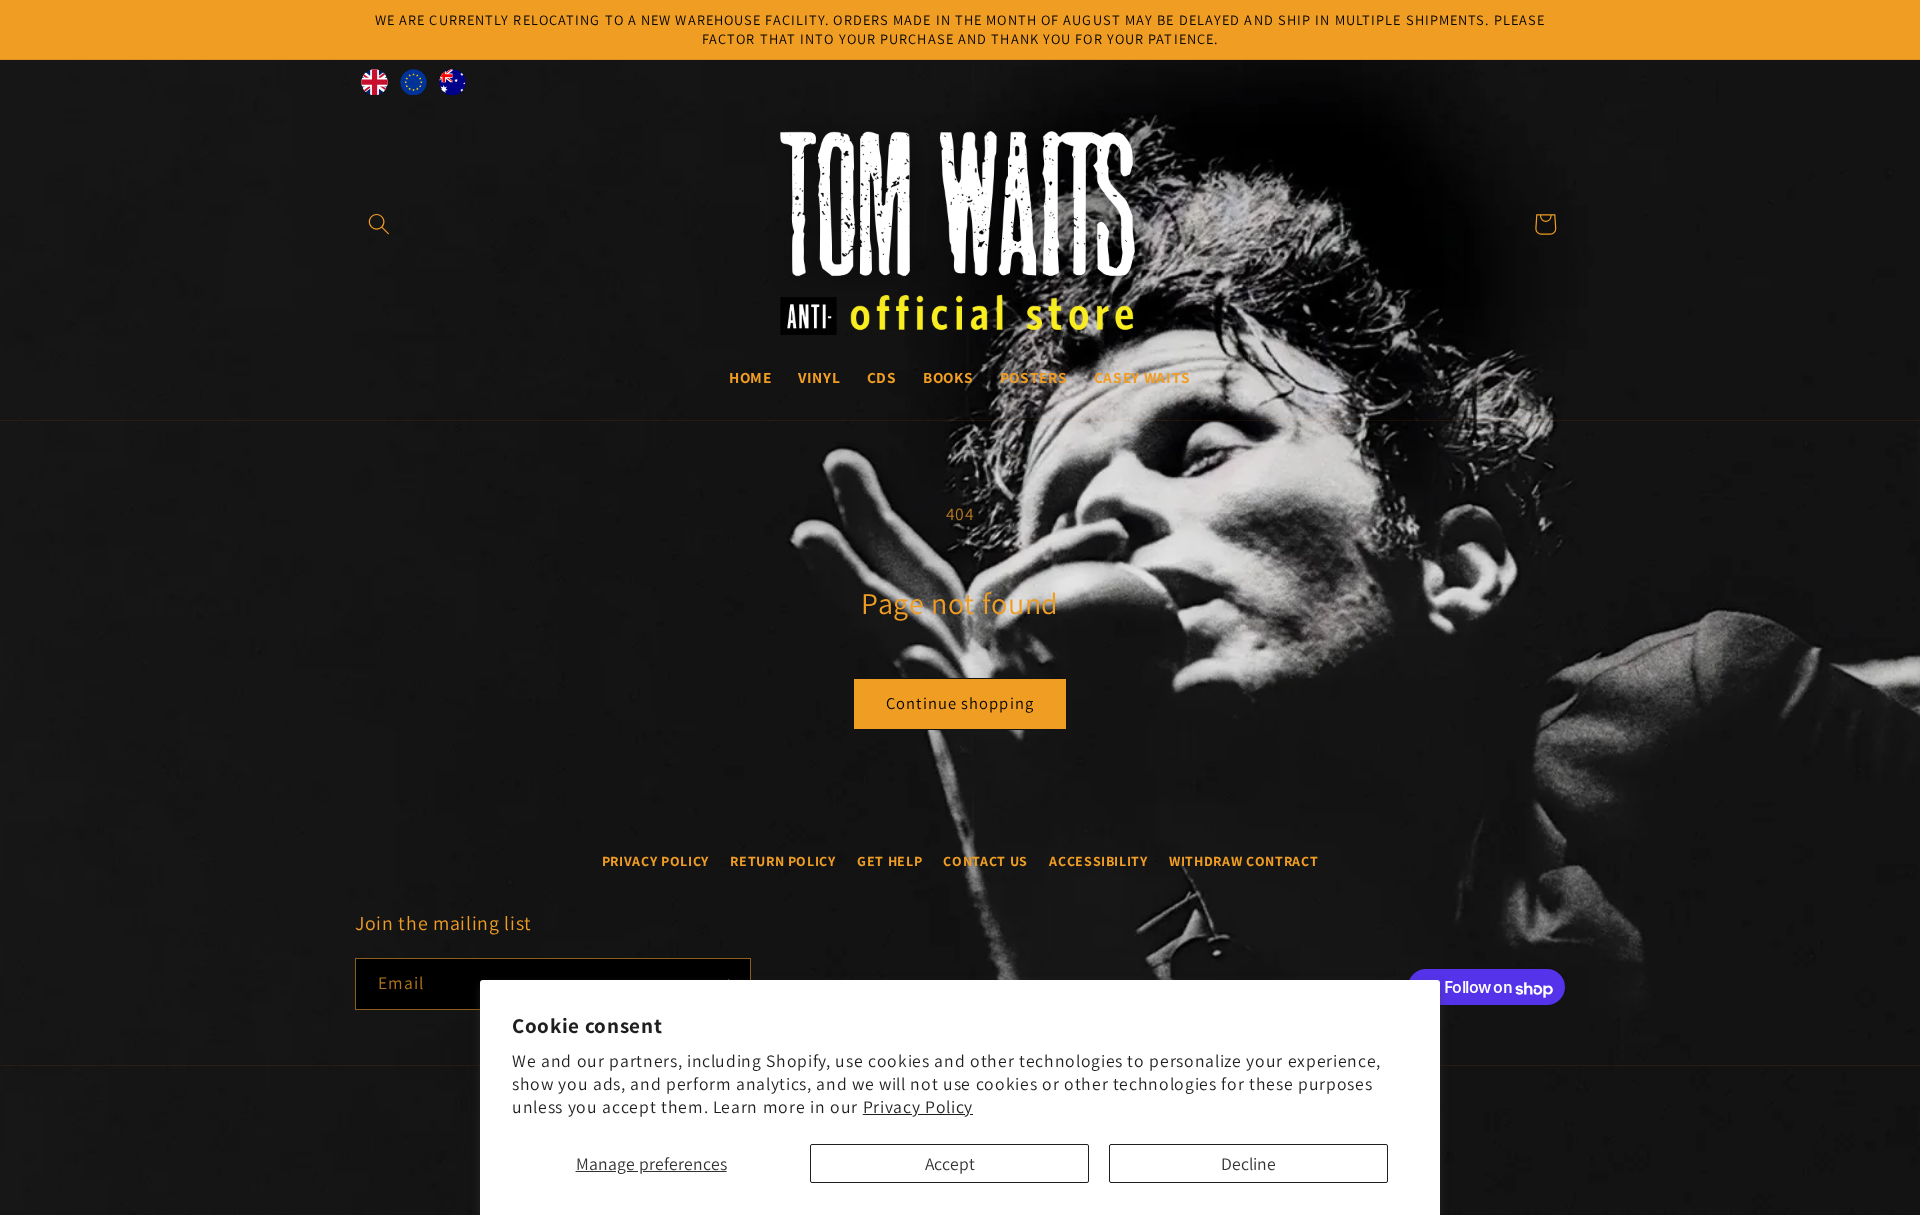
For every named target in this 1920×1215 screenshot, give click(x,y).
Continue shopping (960, 703)
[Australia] (452, 87)
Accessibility (1098, 860)
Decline (1248, 1163)
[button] (379, 224)
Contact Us (985, 860)
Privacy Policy (918, 1106)
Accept (950, 1163)
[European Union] (413, 87)
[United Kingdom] (374, 87)
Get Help (889, 860)
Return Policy (783, 860)
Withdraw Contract (1243, 860)
